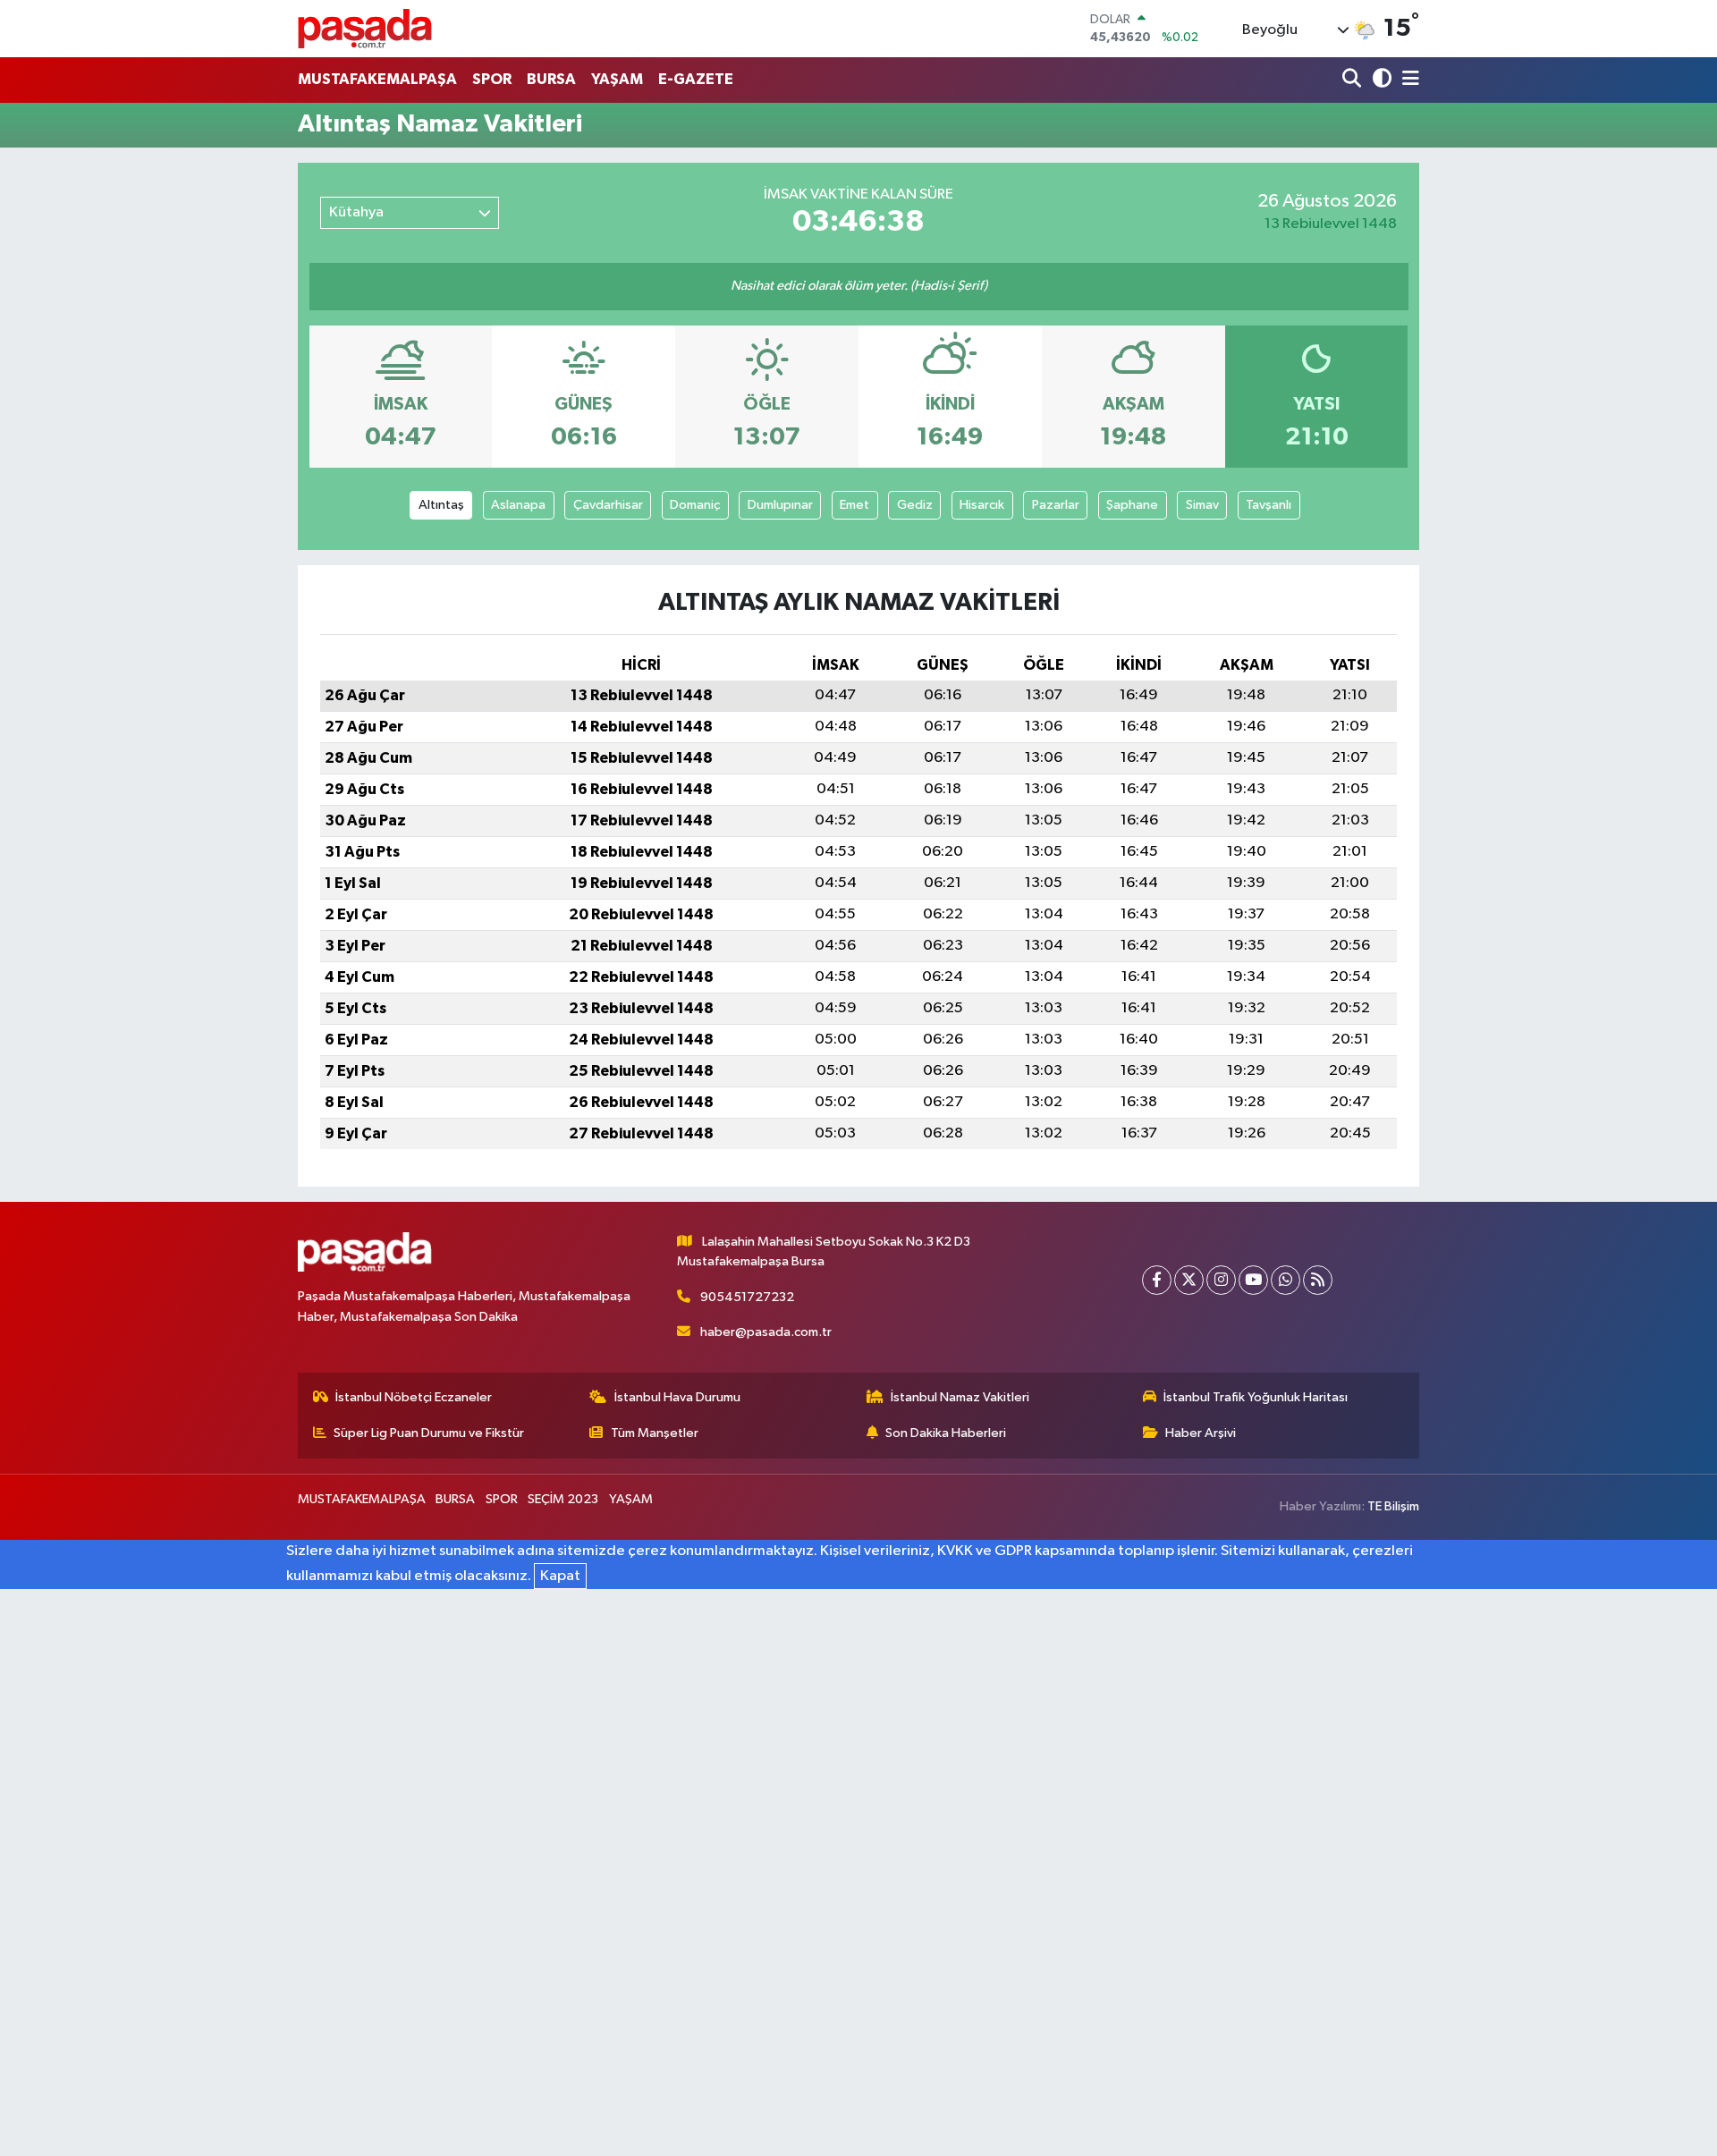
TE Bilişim (1393, 1506)
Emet (854, 505)
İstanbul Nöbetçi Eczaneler (414, 1397)
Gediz (915, 505)
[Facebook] (1157, 1280)
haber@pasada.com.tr (766, 1332)
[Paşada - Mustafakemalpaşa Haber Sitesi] (365, 28)
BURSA (551, 79)
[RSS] (1318, 1280)
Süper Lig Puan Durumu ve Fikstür (429, 1433)
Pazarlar (1056, 505)
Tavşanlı (1269, 505)
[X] (1189, 1280)
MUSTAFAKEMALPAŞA (377, 79)
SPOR (492, 79)
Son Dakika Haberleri (946, 1433)
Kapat (560, 1576)
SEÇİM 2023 (563, 1499)
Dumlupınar (780, 505)
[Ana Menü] (1408, 80)
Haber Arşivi (1201, 1433)
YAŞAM (617, 79)
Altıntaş (441, 505)
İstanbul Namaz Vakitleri (960, 1397)
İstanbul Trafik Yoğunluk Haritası (1256, 1397)
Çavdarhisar (608, 505)
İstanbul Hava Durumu (677, 1397)
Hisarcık (982, 505)
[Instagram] (1221, 1280)
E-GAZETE (696, 79)
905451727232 (747, 1297)
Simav (1202, 505)
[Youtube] (1253, 1280)
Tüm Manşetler (655, 1433)
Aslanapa (518, 505)
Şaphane (1132, 505)
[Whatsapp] (1286, 1280)
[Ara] (1353, 80)
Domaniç (695, 505)
